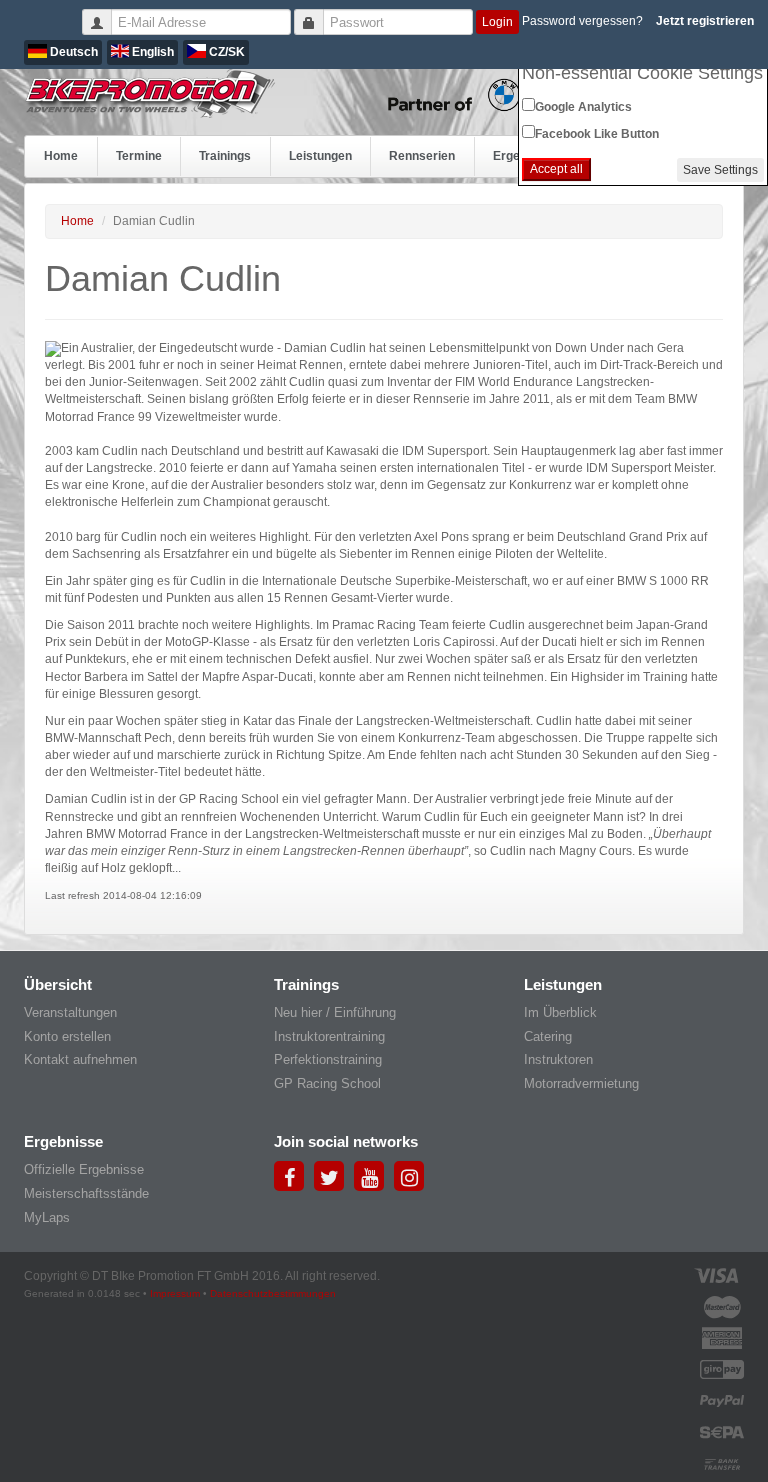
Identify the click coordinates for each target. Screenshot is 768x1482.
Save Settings (720, 170)
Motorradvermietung (581, 1083)
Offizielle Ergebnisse (84, 1169)
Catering (548, 1036)
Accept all (556, 169)
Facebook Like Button (597, 134)
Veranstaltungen (70, 1012)
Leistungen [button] (320, 156)
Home (61, 156)
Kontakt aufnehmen (80, 1059)
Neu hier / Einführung (335, 1012)
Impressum (175, 1293)
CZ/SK (225, 52)
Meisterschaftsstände (86, 1193)
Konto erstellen (67, 1036)
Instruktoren (558, 1059)
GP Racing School (327, 1083)
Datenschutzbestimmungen (273, 1293)
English (151, 52)
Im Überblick (560, 1012)
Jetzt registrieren (705, 21)
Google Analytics (583, 107)
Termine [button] (139, 156)
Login (497, 22)
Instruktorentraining (329, 1036)
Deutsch (72, 52)
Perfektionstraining (328, 1059)
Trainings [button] (225, 156)
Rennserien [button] (422, 156)
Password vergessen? (582, 21)
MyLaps (47, 1217)
